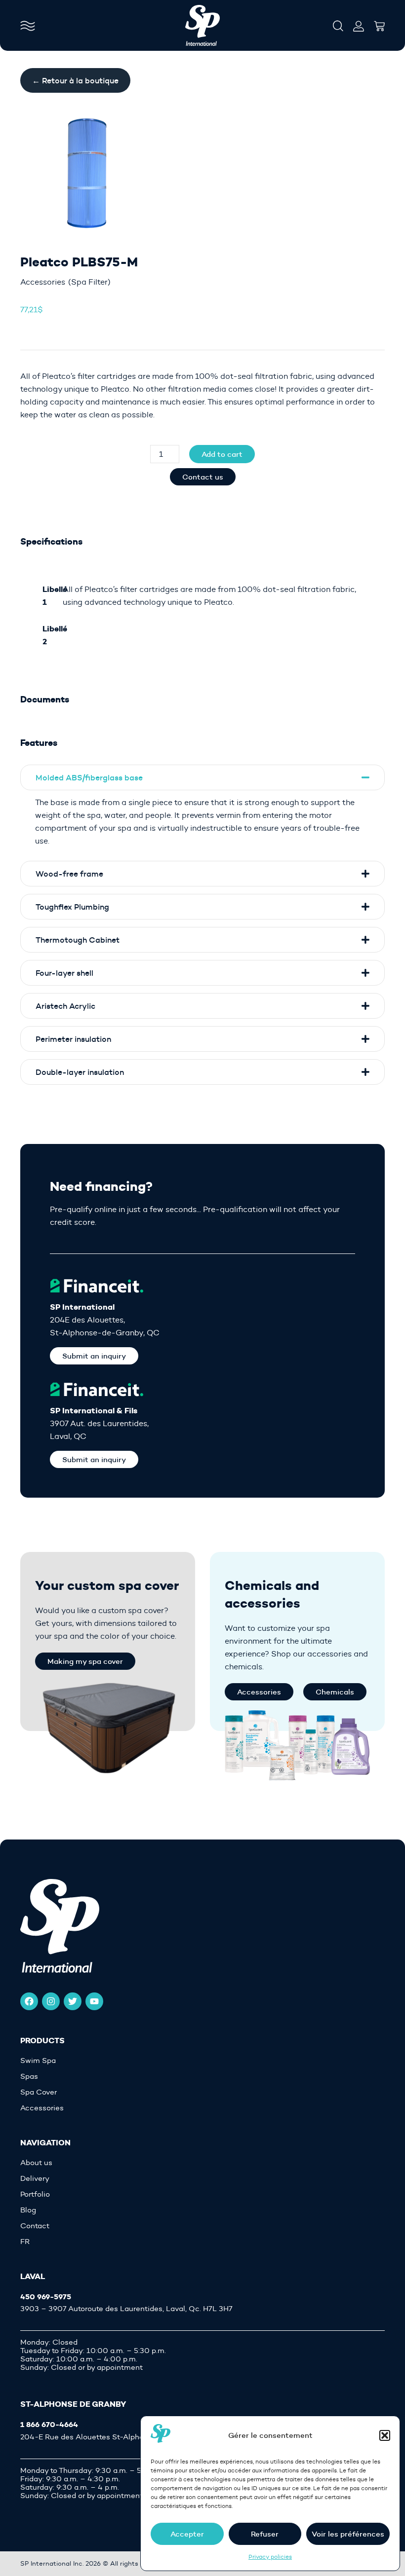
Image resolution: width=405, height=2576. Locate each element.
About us (36, 2163)
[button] (385, 2435)
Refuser (265, 2534)
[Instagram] (51, 2001)
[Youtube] (94, 2001)
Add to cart (222, 454)
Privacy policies (270, 2557)
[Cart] (379, 23)
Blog (28, 2210)
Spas (29, 2077)
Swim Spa (38, 2061)
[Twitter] (73, 2001)
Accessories (43, 282)
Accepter (187, 2534)
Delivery (35, 2179)
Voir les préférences (348, 2534)
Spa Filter (89, 282)
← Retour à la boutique (75, 80)
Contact (35, 2226)
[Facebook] (29, 2001)
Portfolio (35, 2194)
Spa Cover (39, 2092)
